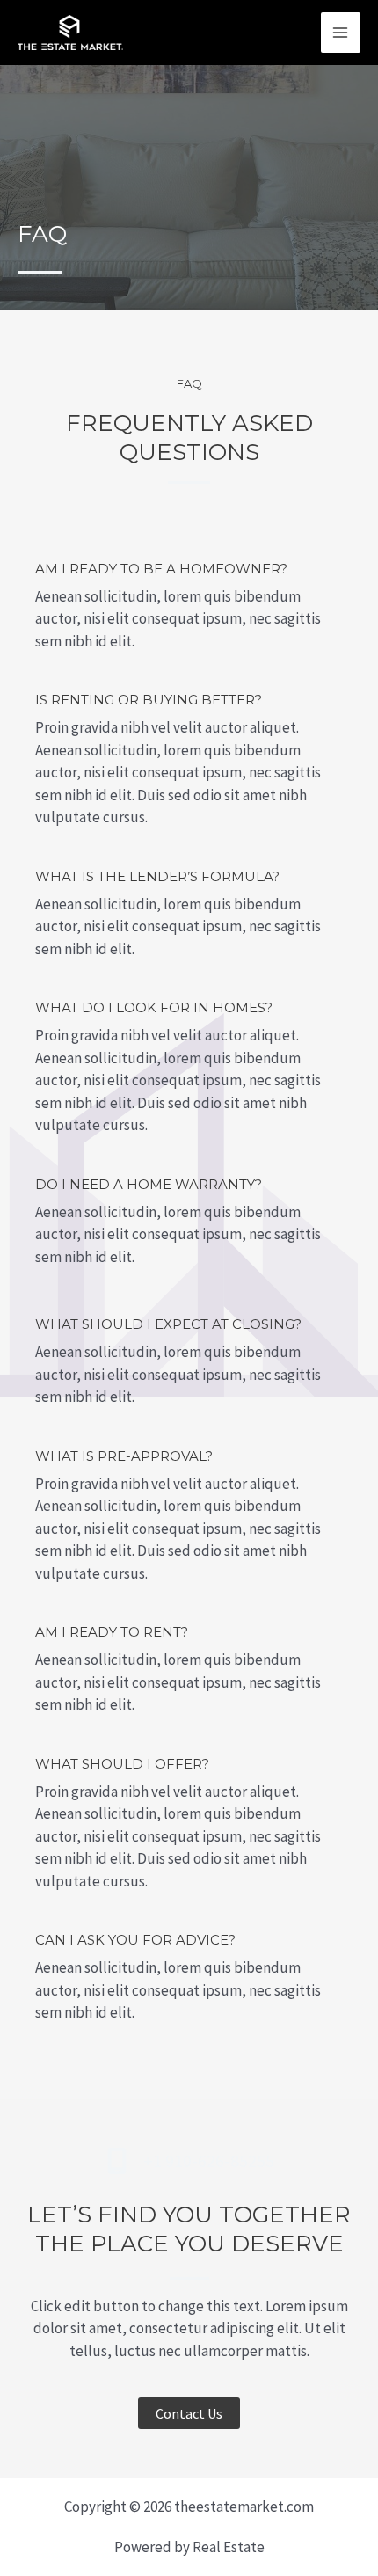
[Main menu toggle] (341, 33)
